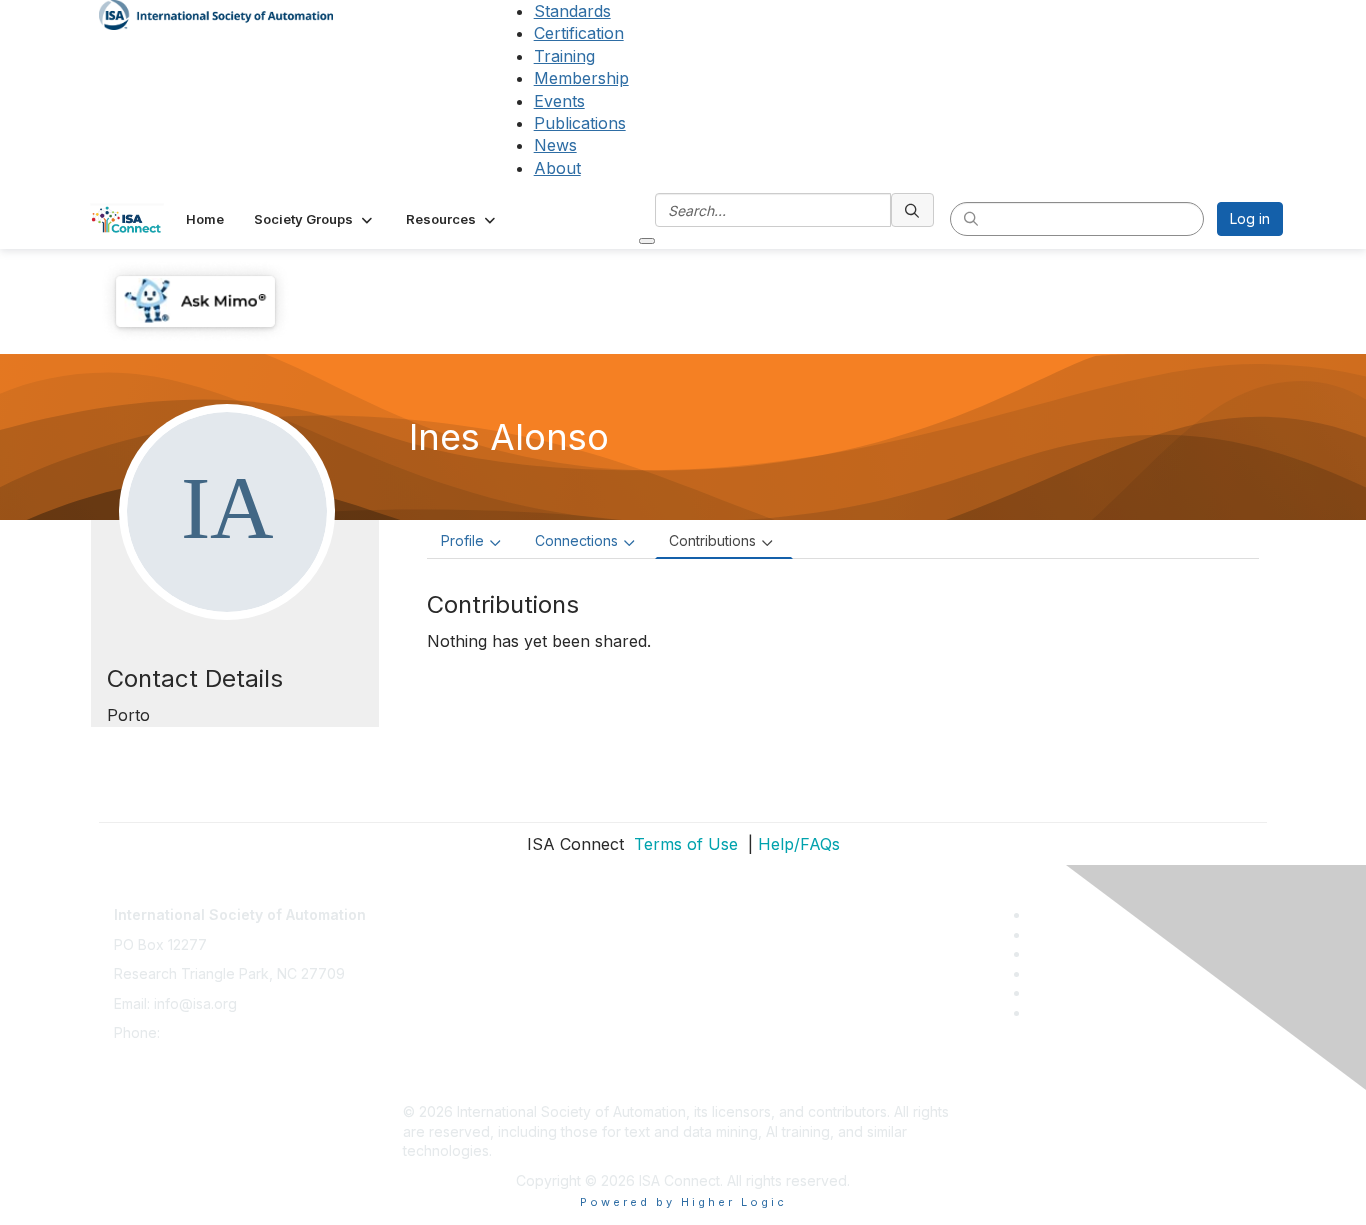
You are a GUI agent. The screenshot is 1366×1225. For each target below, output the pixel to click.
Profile (462, 540)
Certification (579, 33)
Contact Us (439, 904)
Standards (572, 11)
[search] (913, 210)
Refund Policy (449, 1022)
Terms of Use (683, 844)
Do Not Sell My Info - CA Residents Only (534, 1052)
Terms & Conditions (467, 993)
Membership (581, 78)
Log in (1250, 218)
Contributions (712, 540)
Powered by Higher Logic (683, 1202)
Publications (580, 123)
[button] (315, 219)
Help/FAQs (799, 844)
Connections (576, 540)
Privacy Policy (449, 963)
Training (564, 56)
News (555, 145)
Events (559, 101)
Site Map (432, 1082)
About (557, 168)
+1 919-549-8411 (217, 1032)
